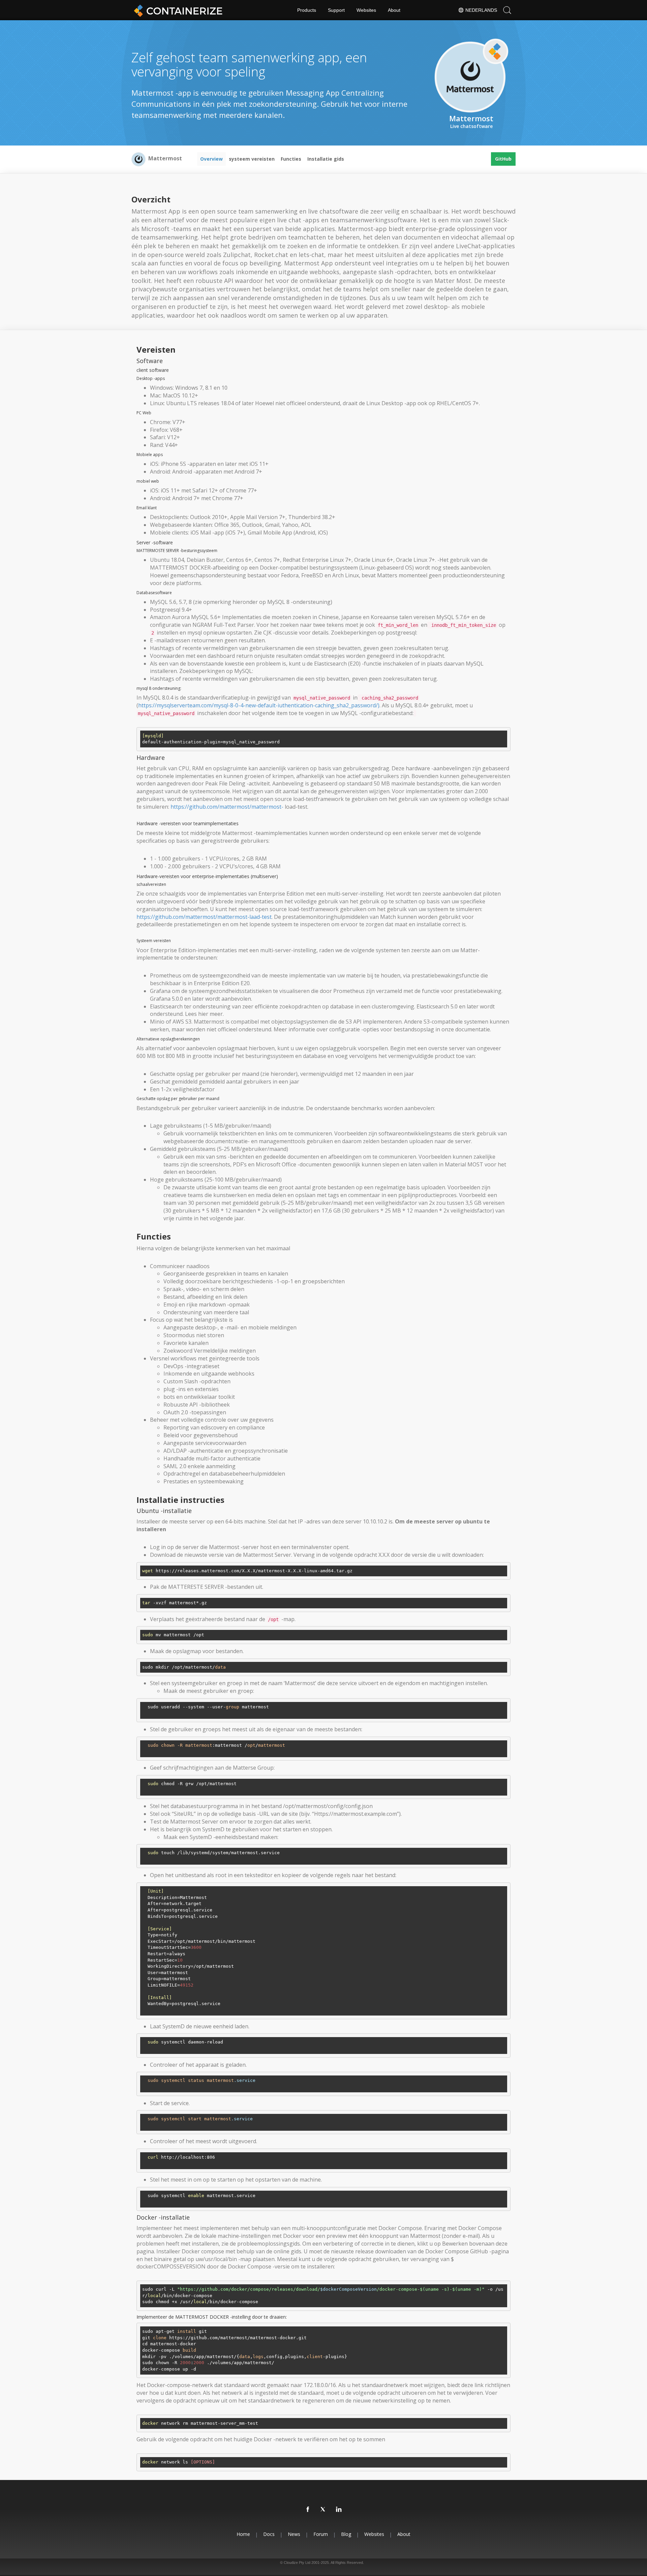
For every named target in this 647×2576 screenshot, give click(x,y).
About (394, 10)
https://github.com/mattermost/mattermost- (227, 807)
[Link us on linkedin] (339, 2510)
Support (336, 10)
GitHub (503, 159)
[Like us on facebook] (308, 2510)
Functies (291, 159)
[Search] (507, 10)
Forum (321, 2534)
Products (307, 10)
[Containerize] (177, 10)
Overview (211, 159)
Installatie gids (326, 159)
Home (243, 2534)
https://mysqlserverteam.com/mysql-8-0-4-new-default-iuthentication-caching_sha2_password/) (259, 705)
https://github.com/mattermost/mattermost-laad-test (204, 917)
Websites (366, 10)
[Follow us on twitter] (323, 2510)
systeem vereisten (252, 159)
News (294, 2534)
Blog (346, 2534)
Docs (269, 2534)
